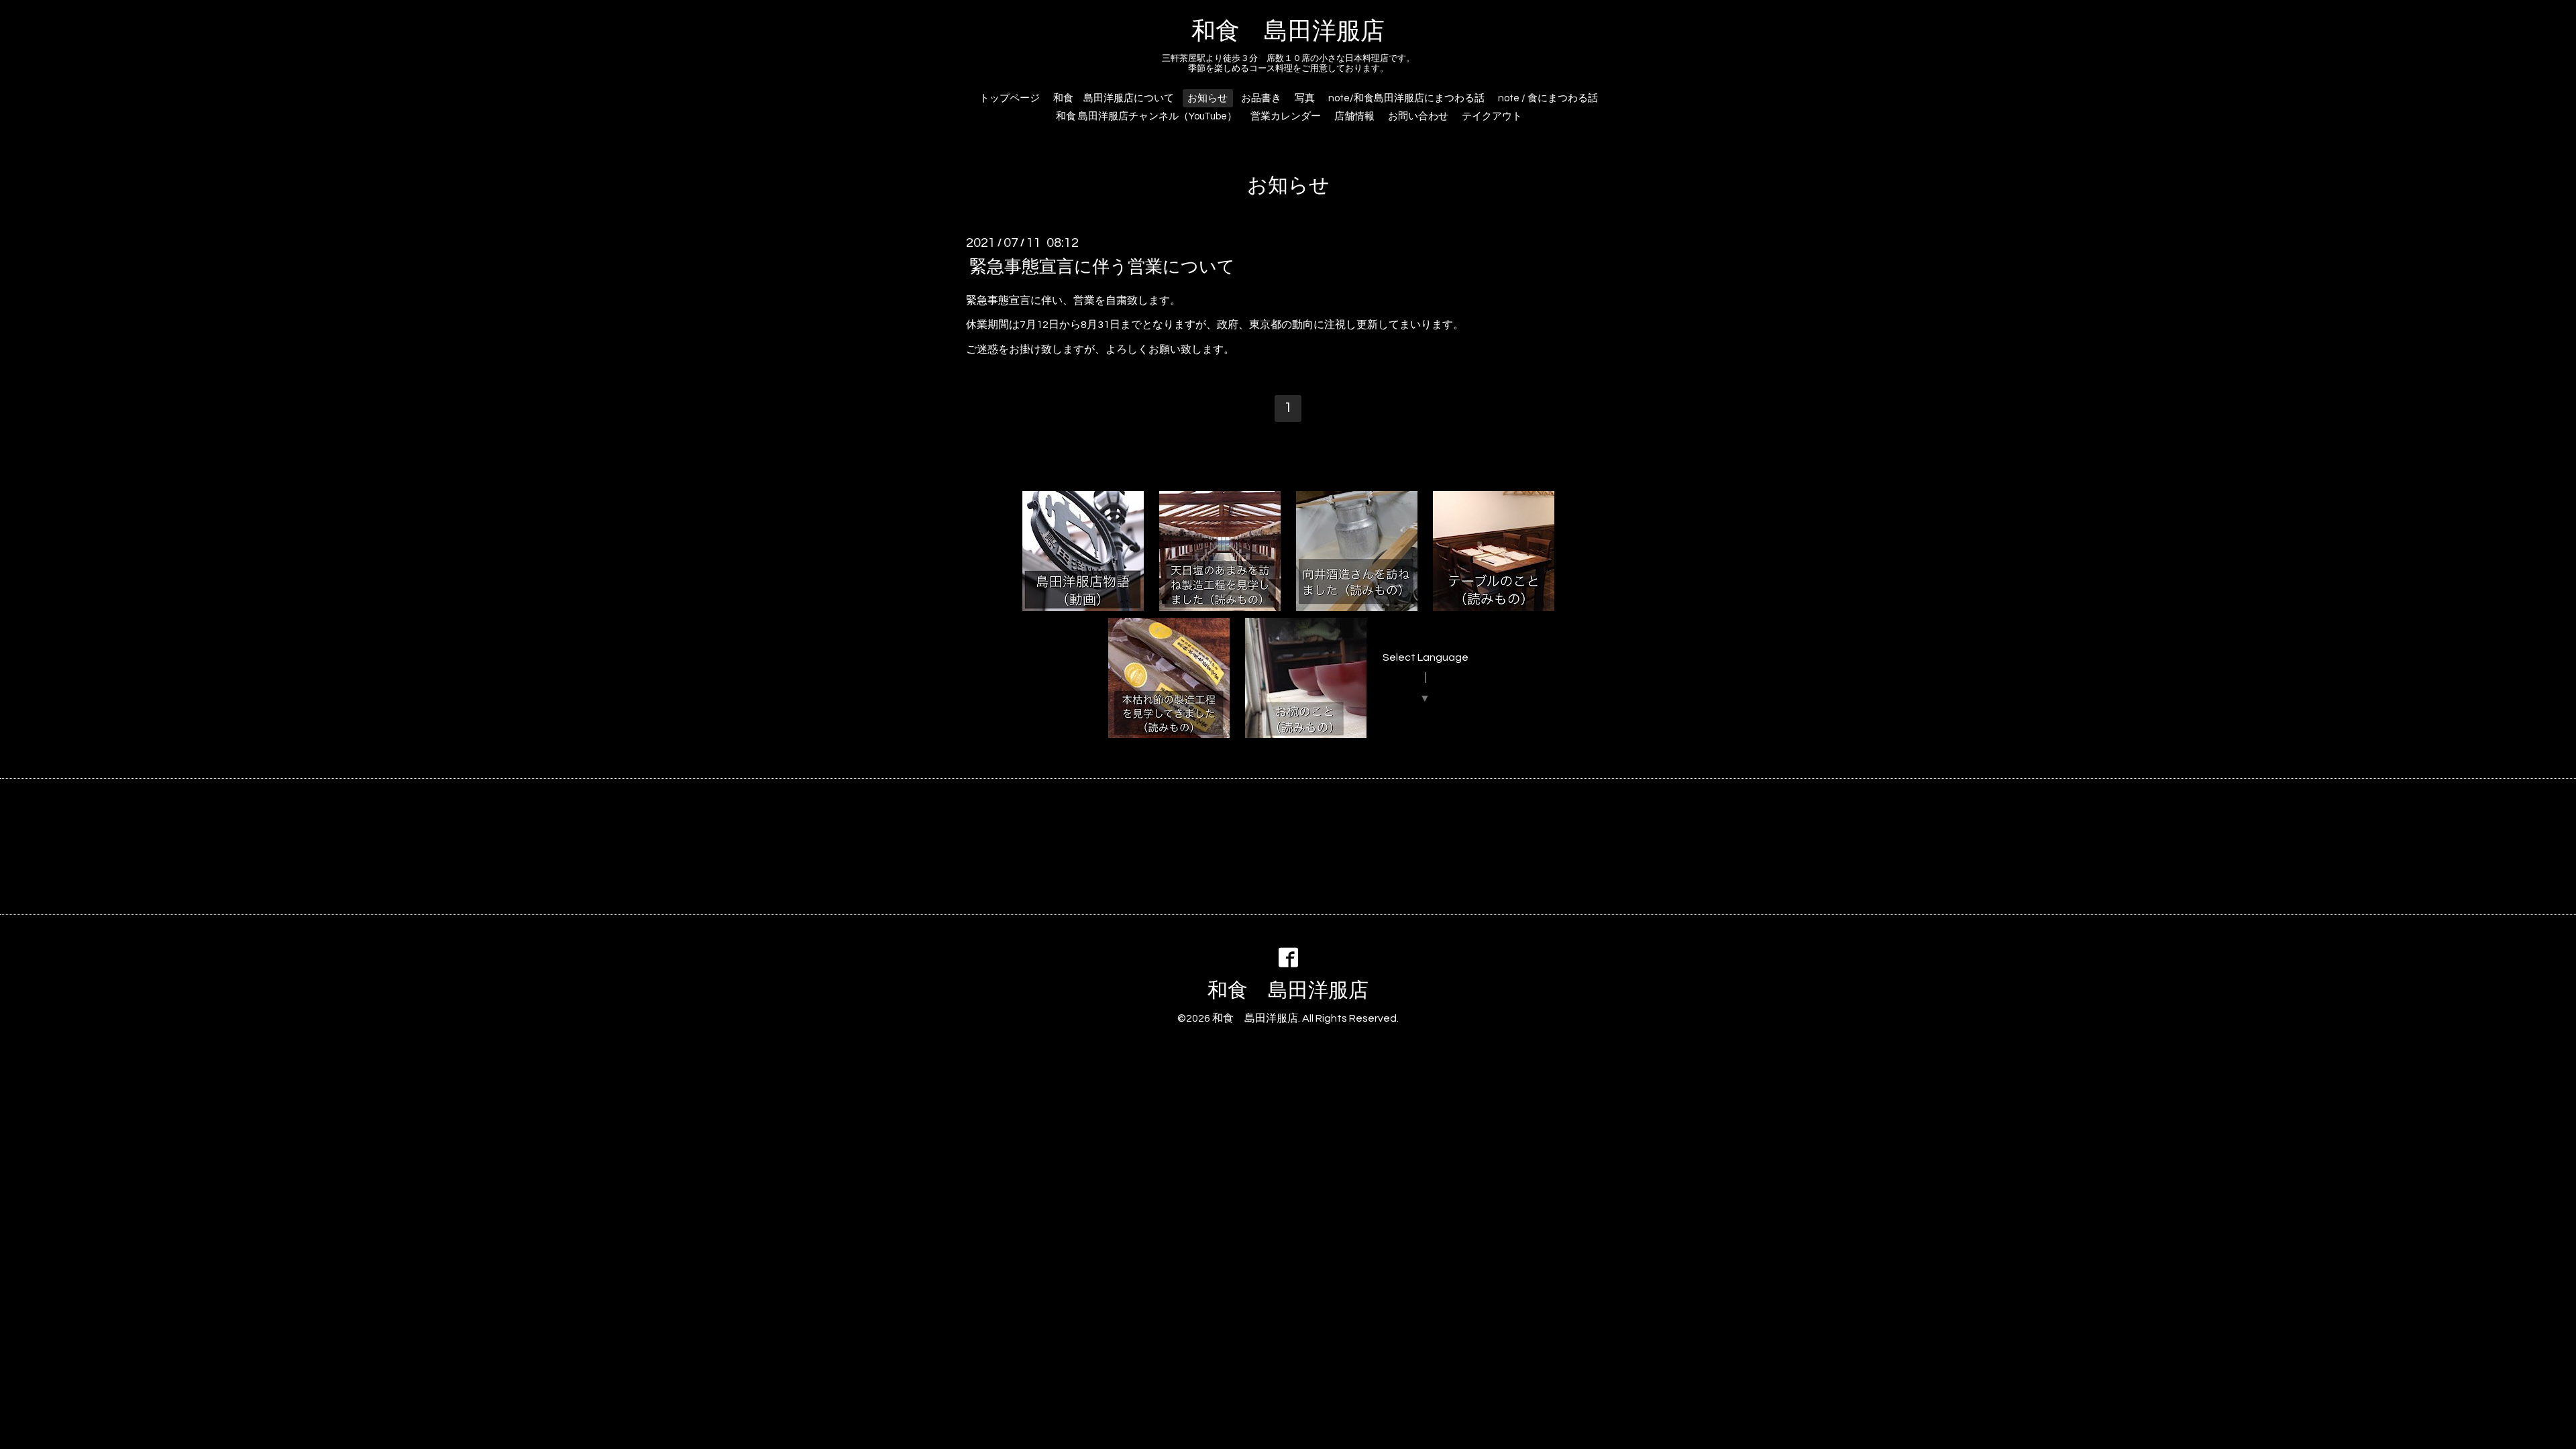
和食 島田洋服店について (1114, 98)
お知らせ (1207, 98)
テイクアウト (1492, 116)
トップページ (1010, 98)
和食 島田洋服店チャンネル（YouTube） (1146, 116)
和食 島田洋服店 (1288, 32)
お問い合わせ (1418, 116)
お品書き (1261, 98)
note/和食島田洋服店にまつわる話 (1406, 98)
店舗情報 (1354, 116)
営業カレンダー (1286, 116)
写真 (1305, 98)
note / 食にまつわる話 (1548, 98)
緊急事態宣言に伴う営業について (1102, 266)
